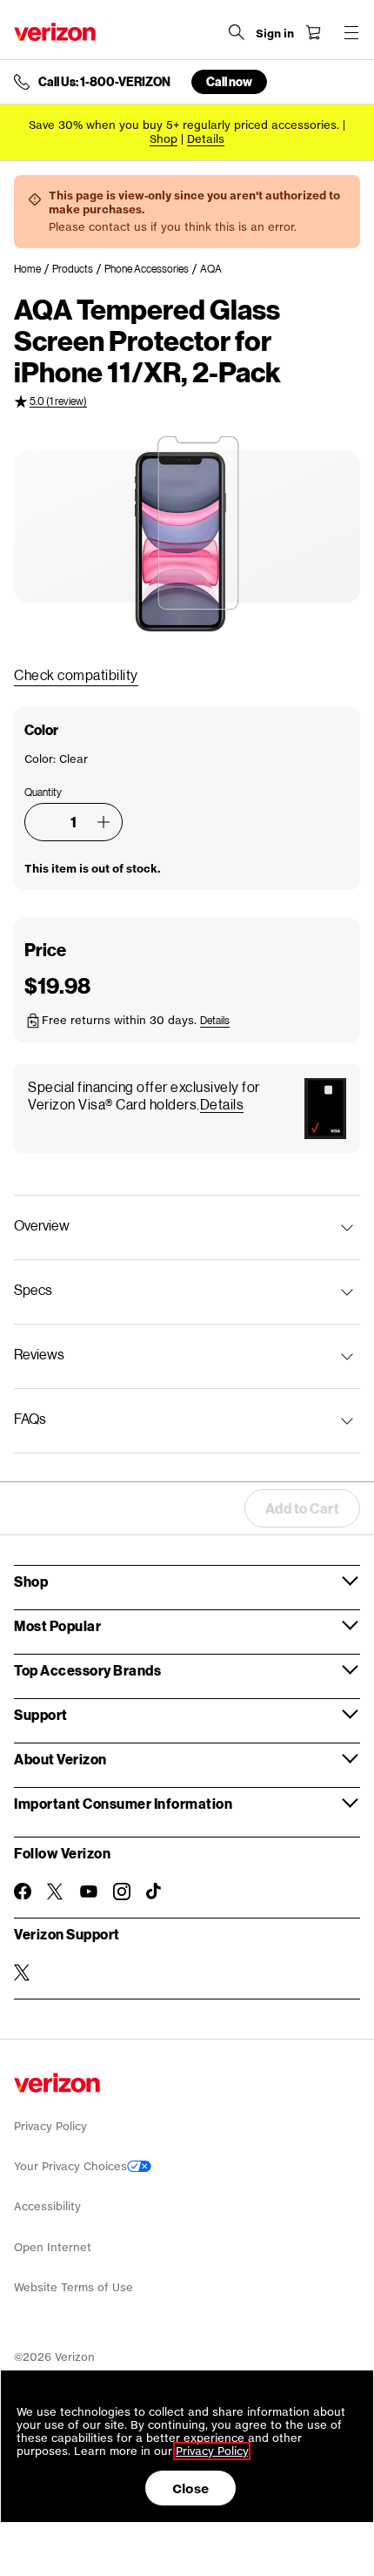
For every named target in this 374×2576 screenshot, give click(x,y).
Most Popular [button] (57, 1625)
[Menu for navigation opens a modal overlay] (351, 32)
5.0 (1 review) (58, 401)
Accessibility (47, 2206)
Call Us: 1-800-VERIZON (104, 82)
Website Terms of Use (73, 2287)
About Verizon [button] (60, 1759)
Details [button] (206, 139)
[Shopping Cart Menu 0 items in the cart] (313, 32)
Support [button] (41, 1714)
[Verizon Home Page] (55, 32)
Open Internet (53, 2247)
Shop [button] (31, 1581)
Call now (229, 81)
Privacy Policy (50, 2126)
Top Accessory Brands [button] (87, 1670)
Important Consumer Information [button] (123, 1803)
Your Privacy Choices (70, 2166)
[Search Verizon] (237, 32)
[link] (33, 269)
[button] (104, 822)
